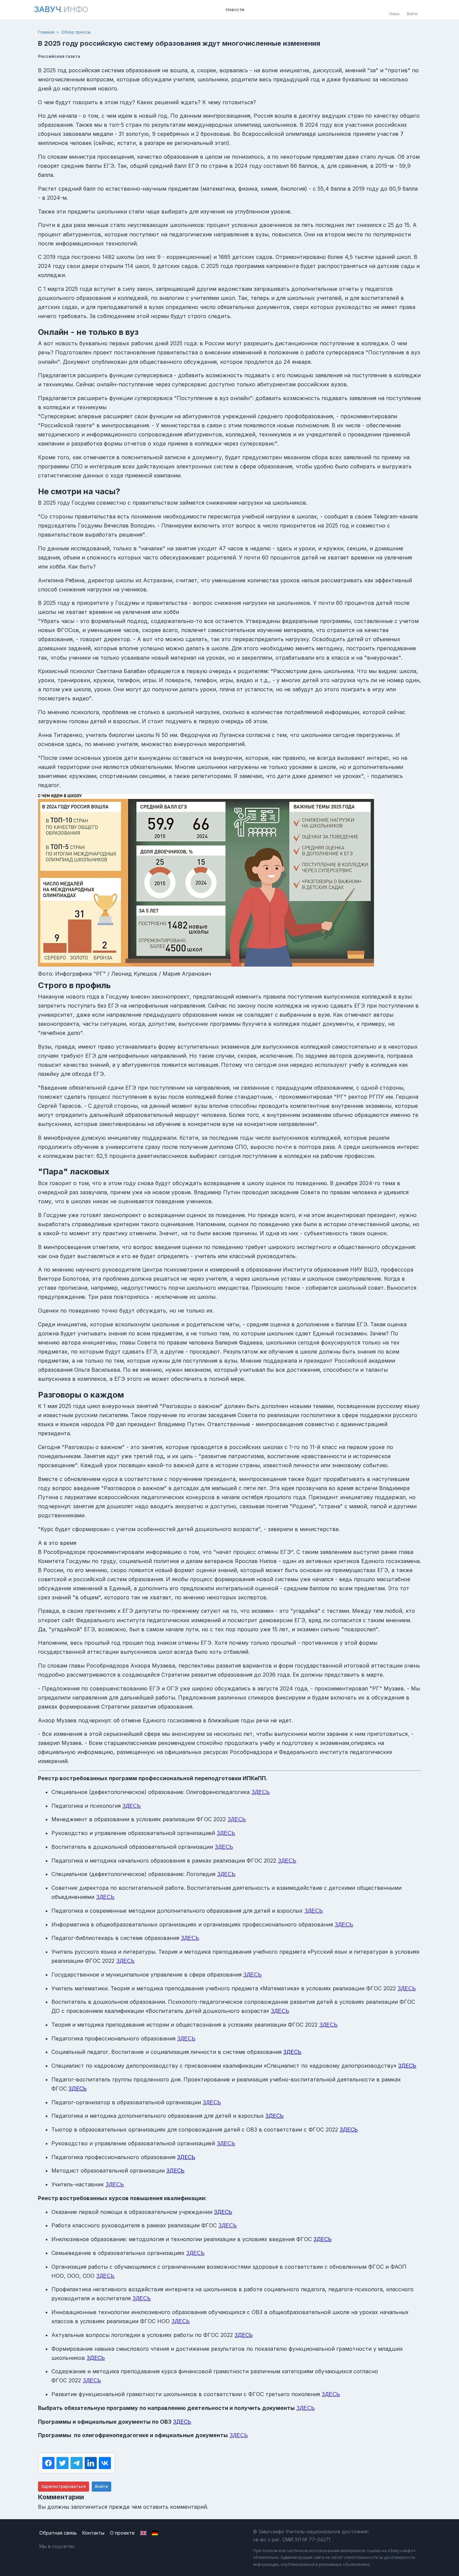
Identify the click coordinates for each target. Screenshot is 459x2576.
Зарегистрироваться (64, 2486)
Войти (101, 2486)
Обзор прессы (76, 32)
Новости (235, 9)
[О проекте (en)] (143, 2533)
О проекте (122, 2533)
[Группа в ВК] (86, 2546)
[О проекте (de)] (155, 2533)
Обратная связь (58, 2533)
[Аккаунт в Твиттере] (114, 2546)
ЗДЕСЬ (261, 1792)
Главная (46, 32)
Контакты (93, 2533)
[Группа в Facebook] (100, 2546)
